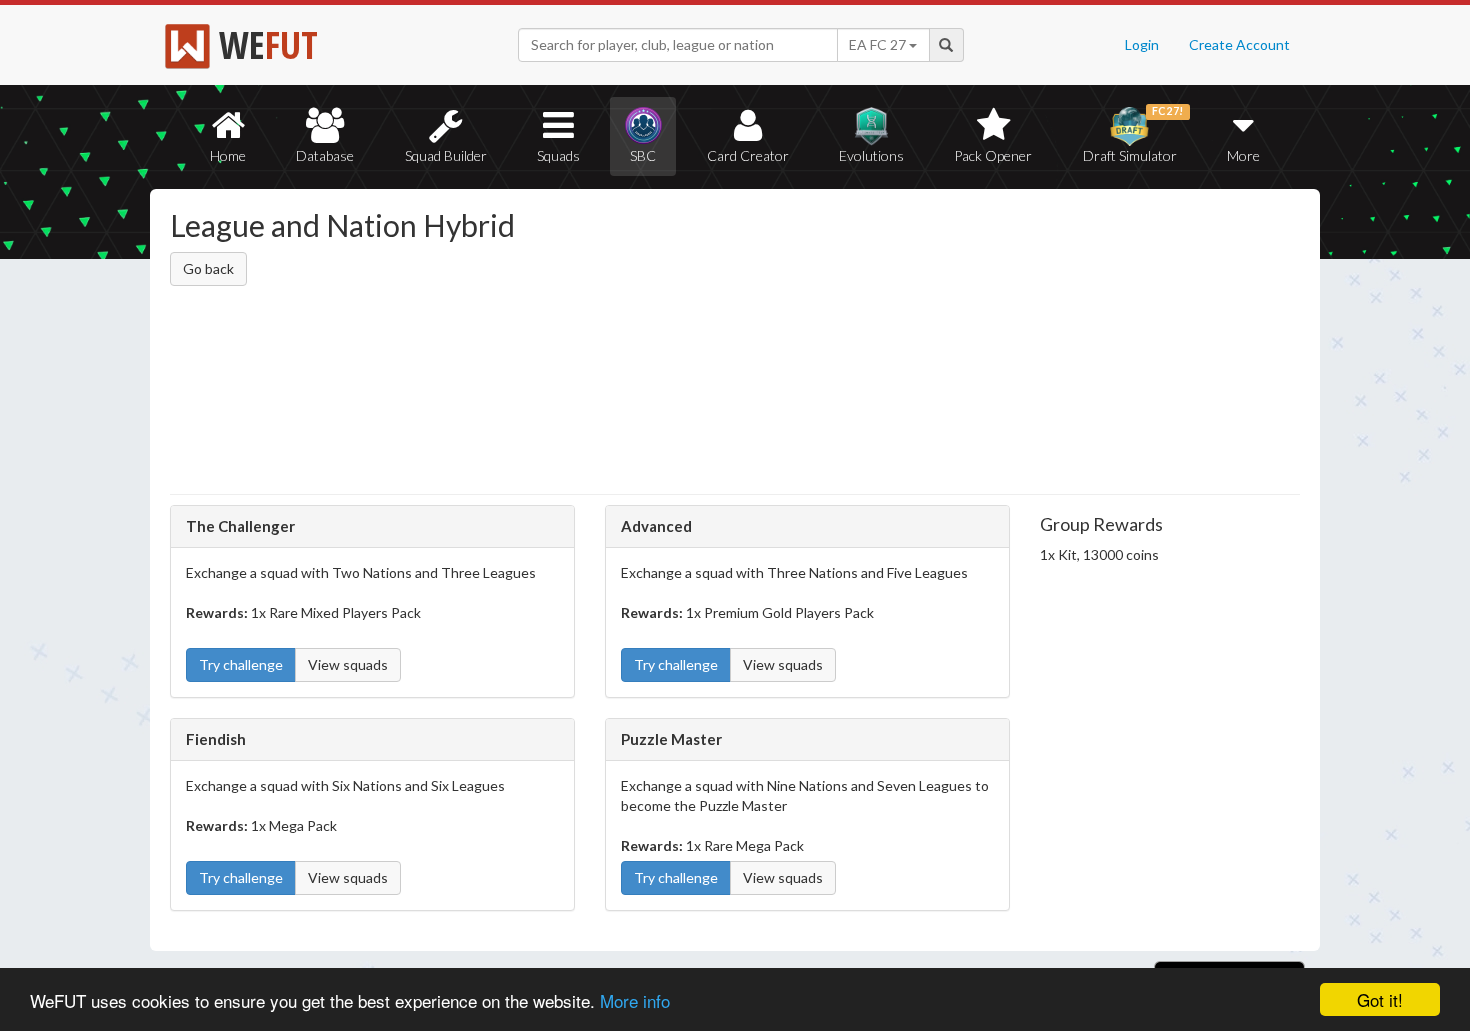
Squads (558, 155)
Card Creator (748, 155)
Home (228, 155)
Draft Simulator (1133, 134)
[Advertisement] (928, 345)
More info (635, 1000)
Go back (208, 268)
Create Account (1239, 44)
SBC (643, 155)
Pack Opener (993, 155)
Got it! (1380, 999)
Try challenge (241, 664)
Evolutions (871, 155)
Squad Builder (446, 155)
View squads (348, 664)
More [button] (1243, 155)
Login (1142, 44)
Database (325, 155)
